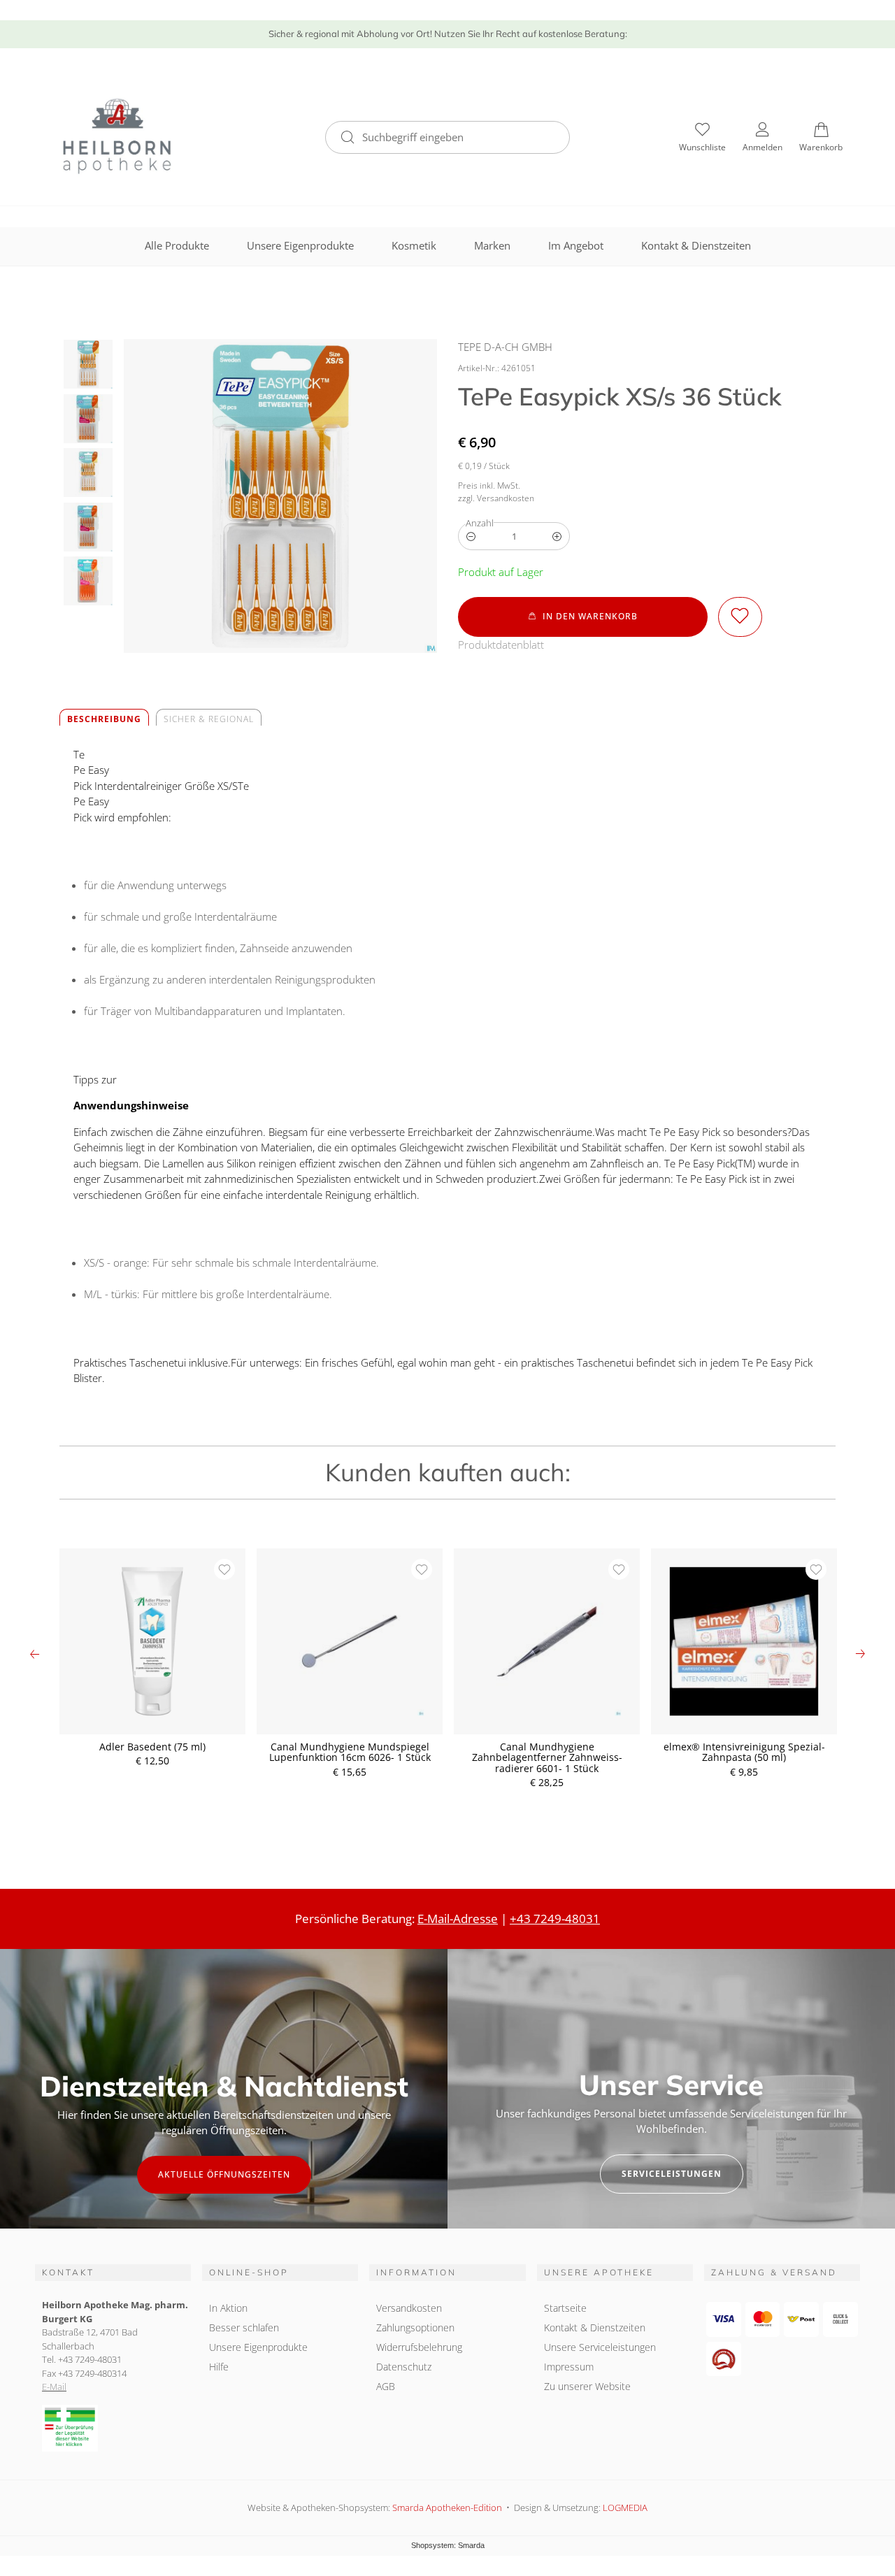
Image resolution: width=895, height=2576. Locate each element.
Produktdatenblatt (501, 645)
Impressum (569, 2367)
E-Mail (54, 2387)
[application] (583, 617)
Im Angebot (576, 245)
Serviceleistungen (672, 2174)
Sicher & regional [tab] (209, 719)
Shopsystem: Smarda (448, 2546)
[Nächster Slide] (860, 1654)
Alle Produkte (177, 245)
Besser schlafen (244, 2327)
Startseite (565, 2308)
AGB (386, 2386)
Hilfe (219, 2367)
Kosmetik (414, 245)
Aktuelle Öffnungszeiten (224, 2174)
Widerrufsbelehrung (419, 2347)
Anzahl (480, 523)
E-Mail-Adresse (458, 1919)
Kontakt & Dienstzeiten (696, 245)
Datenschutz (404, 2367)
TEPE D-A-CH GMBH (505, 347)
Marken (492, 245)
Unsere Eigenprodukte (300, 245)
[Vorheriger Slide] (35, 1654)
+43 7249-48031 (555, 1919)
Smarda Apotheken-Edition (447, 2507)
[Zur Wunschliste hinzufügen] (740, 617)
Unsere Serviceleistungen (600, 2347)
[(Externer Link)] (113, 2428)
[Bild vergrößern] (280, 496)
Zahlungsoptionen (415, 2327)
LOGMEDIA (625, 2507)
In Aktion (228, 2308)
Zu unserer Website (587, 2388)
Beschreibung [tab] (104, 719)
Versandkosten (409, 2308)
